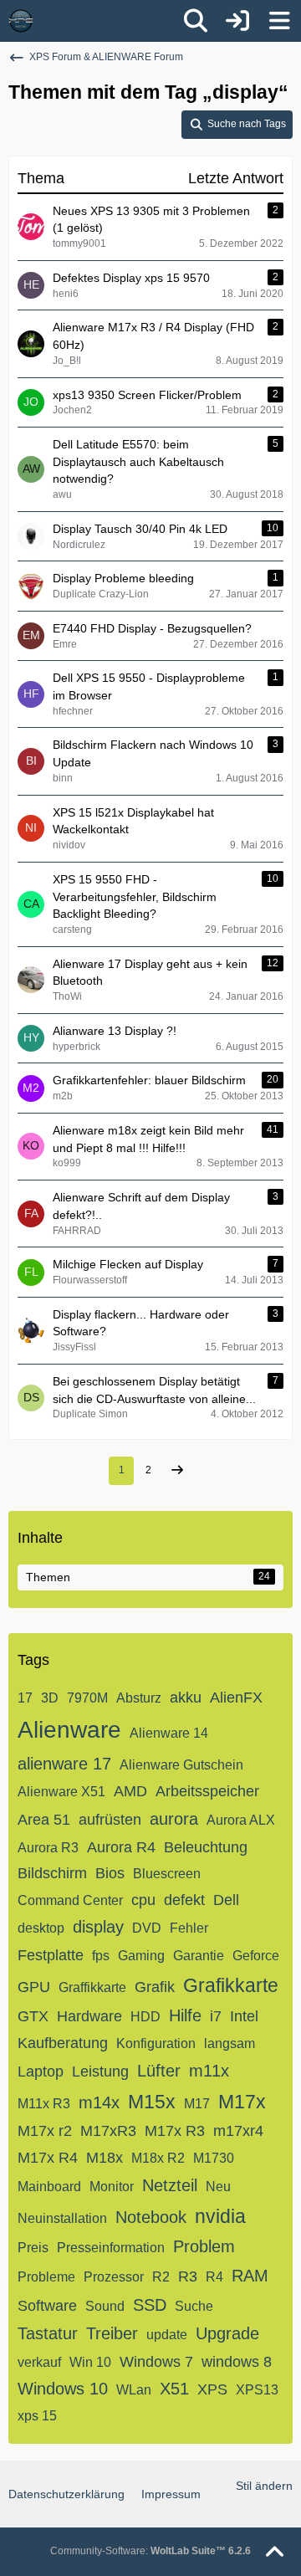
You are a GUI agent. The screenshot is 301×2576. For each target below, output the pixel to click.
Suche (194, 2306)
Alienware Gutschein (181, 1765)
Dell (226, 1900)
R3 (188, 2276)
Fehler (189, 1928)
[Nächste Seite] (177, 1471)
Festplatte (51, 1955)
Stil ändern (264, 2486)
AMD (130, 1791)
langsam (230, 2043)
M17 (197, 2104)
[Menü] (279, 21)
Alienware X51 (61, 1792)
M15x (152, 2102)
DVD (147, 1928)
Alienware (69, 1730)
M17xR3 (108, 2131)
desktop (41, 1928)
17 (25, 1698)
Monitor (112, 2187)
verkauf (39, 2362)
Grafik (155, 1987)
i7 (216, 2016)
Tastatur (48, 2333)
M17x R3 (175, 2131)
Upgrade (227, 2333)
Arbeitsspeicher (207, 1791)
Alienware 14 (169, 1733)
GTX (33, 2016)
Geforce (256, 1956)
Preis (33, 2248)
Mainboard (49, 2187)
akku (186, 1698)
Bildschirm (52, 1873)
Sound (105, 2306)
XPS (212, 2389)
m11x (209, 2071)
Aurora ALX (241, 1820)
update (167, 2335)
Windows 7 (156, 2362)
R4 (214, 2277)
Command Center (70, 1900)
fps (101, 1956)
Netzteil (170, 2185)
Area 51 (44, 1820)
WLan (134, 2390)
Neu (218, 2187)
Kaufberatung (63, 2043)
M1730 (214, 2158)
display (98, 1927)
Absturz (139, 1698)
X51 (174, 2389)
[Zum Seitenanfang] (274, 2553)
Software (47, 2306)
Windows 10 (63, 2389)
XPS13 (257, 2390)
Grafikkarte (231, 1985)
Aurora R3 (48, 1848)
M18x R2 (158, 2158)
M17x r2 (45, 2131)
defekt (184, 1900)
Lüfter (159, 2071)
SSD (150, 2305)
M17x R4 (48, 2158)
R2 (161, 2277)
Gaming (141, 1956)
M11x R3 (44, 2104)
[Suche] (196, 21)
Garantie (199, 1956)
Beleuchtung (206, 1847)
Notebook (151, 2217)
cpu (143, 1900)
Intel (244, 2016)
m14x (99, 2102)
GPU (34, 1987)
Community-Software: (150, 2551)
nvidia (220, 2216)
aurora (174, 1819)
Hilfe (185, 2015)
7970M (87, 1698)
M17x (242, 2102)
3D (50, 1698)
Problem (204, 2246)
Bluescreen (167, 1874)
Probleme (46, 2277)
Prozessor (114, 2277)
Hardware (89, 2016)
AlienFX (236, 1698)
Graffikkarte (92, 1987)
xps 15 (37, 2416)
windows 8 (237, 2362)
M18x (105, 2158)
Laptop (41, 2072)
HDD (145, 2017)
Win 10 (90, 2362)
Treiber (112, 2333)
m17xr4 (238, 2131)
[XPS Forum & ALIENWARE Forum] (21, 21)
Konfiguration (156, 2043)
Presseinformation (111, 2248)
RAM (250, 2276)
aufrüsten (110, 1820)
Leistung (100, 2072)
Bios (110, 1873)
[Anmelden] (237, 21)
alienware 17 (64, 1764)
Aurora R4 (121, 1847)
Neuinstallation (62, 2218)
